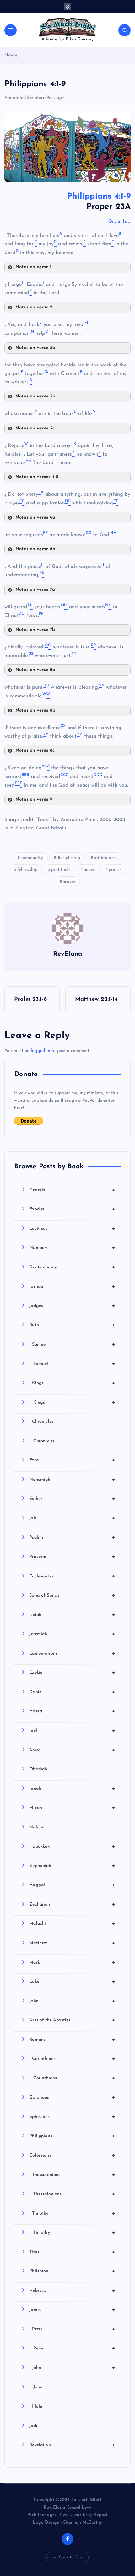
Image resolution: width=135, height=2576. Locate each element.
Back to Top (70, 2557)
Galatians (72, 2097)
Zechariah (72, 1904)
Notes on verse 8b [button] (35, 710)
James (72, 2310)
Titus (72, 2252)
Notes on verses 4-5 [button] (37, 477)
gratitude (60, 870)
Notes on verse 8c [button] (35, 751)
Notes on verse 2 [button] (34, 307)
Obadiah (38, 1769)
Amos (72, 1750)
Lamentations (72, 1653)
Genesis (72, 1190)
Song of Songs (72, 1595)
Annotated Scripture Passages (35, 98)
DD (96, 775)
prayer (69, 882)
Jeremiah (72, 1634)
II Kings (72, 1402)
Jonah (72, 1789)
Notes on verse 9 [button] (34, 800)
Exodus (72, 1209)
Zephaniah (72, 1866)
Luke (72, 1981)
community (32, 858)
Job (72, 1518)
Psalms (72, 1537)
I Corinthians (72, 2059)
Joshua (72, 1286)
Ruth (72, 1325)
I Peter (72, 2329)
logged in (40, 1051)
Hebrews (72, 2291)
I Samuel (72, 1344)
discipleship (68, 858)
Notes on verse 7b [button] (35, 630)
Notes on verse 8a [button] (35, 670)
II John (36, 2387)
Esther (72, 1499)
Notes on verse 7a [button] (35, 590)
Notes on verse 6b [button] (35, 549)
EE (17, 783)
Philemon (72, 2271)
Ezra (72, 1460)
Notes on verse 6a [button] (35, 517)
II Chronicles (42, 1441)
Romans (72, 2040)
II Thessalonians (72, 2194)
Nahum (37, 1827)
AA (44, 766)
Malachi (72, 1923)
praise (115, 870)
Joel (72, 1731)
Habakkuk (72, 1846)
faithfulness (105, 858)
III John (36, 2406)
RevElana (67, 954)
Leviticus (72, 1229)
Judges (72, 1306)
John (72, 2001)
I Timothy (72, 2213)
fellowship (27, 870)
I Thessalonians (72, 2175)
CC (63, 775)
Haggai (72, 1885)
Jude (34, 2426)
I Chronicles (41, 1422)
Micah (72, 1808)
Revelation (72, 2445)
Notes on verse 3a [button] (35, 348)
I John (72, 2368)
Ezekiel (72, 1672)
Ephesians (72, 2117)
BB (24, 775)
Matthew (72, 1943)
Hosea (72, 1711)
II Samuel (72, 1364)
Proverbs (72, 1557)
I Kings (72, 1383)
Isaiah (72, 1615)
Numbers (72, 1248)
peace (89, 870)
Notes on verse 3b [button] (35, 396)
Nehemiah (72, 1480)
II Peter (72, 2348)
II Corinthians (72, 2078)
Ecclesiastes (72, 1576)
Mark (72, 1962)
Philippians (72, 2136)
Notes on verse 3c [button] (35, 428)
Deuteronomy (72, 1267)
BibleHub (120, 221)
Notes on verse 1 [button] (33, 267)
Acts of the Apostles (72, 2020)
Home (11, 55)
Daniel (72, 1692)
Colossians (72, 2155)
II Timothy (72, 2232)
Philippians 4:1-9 (99, 197)
